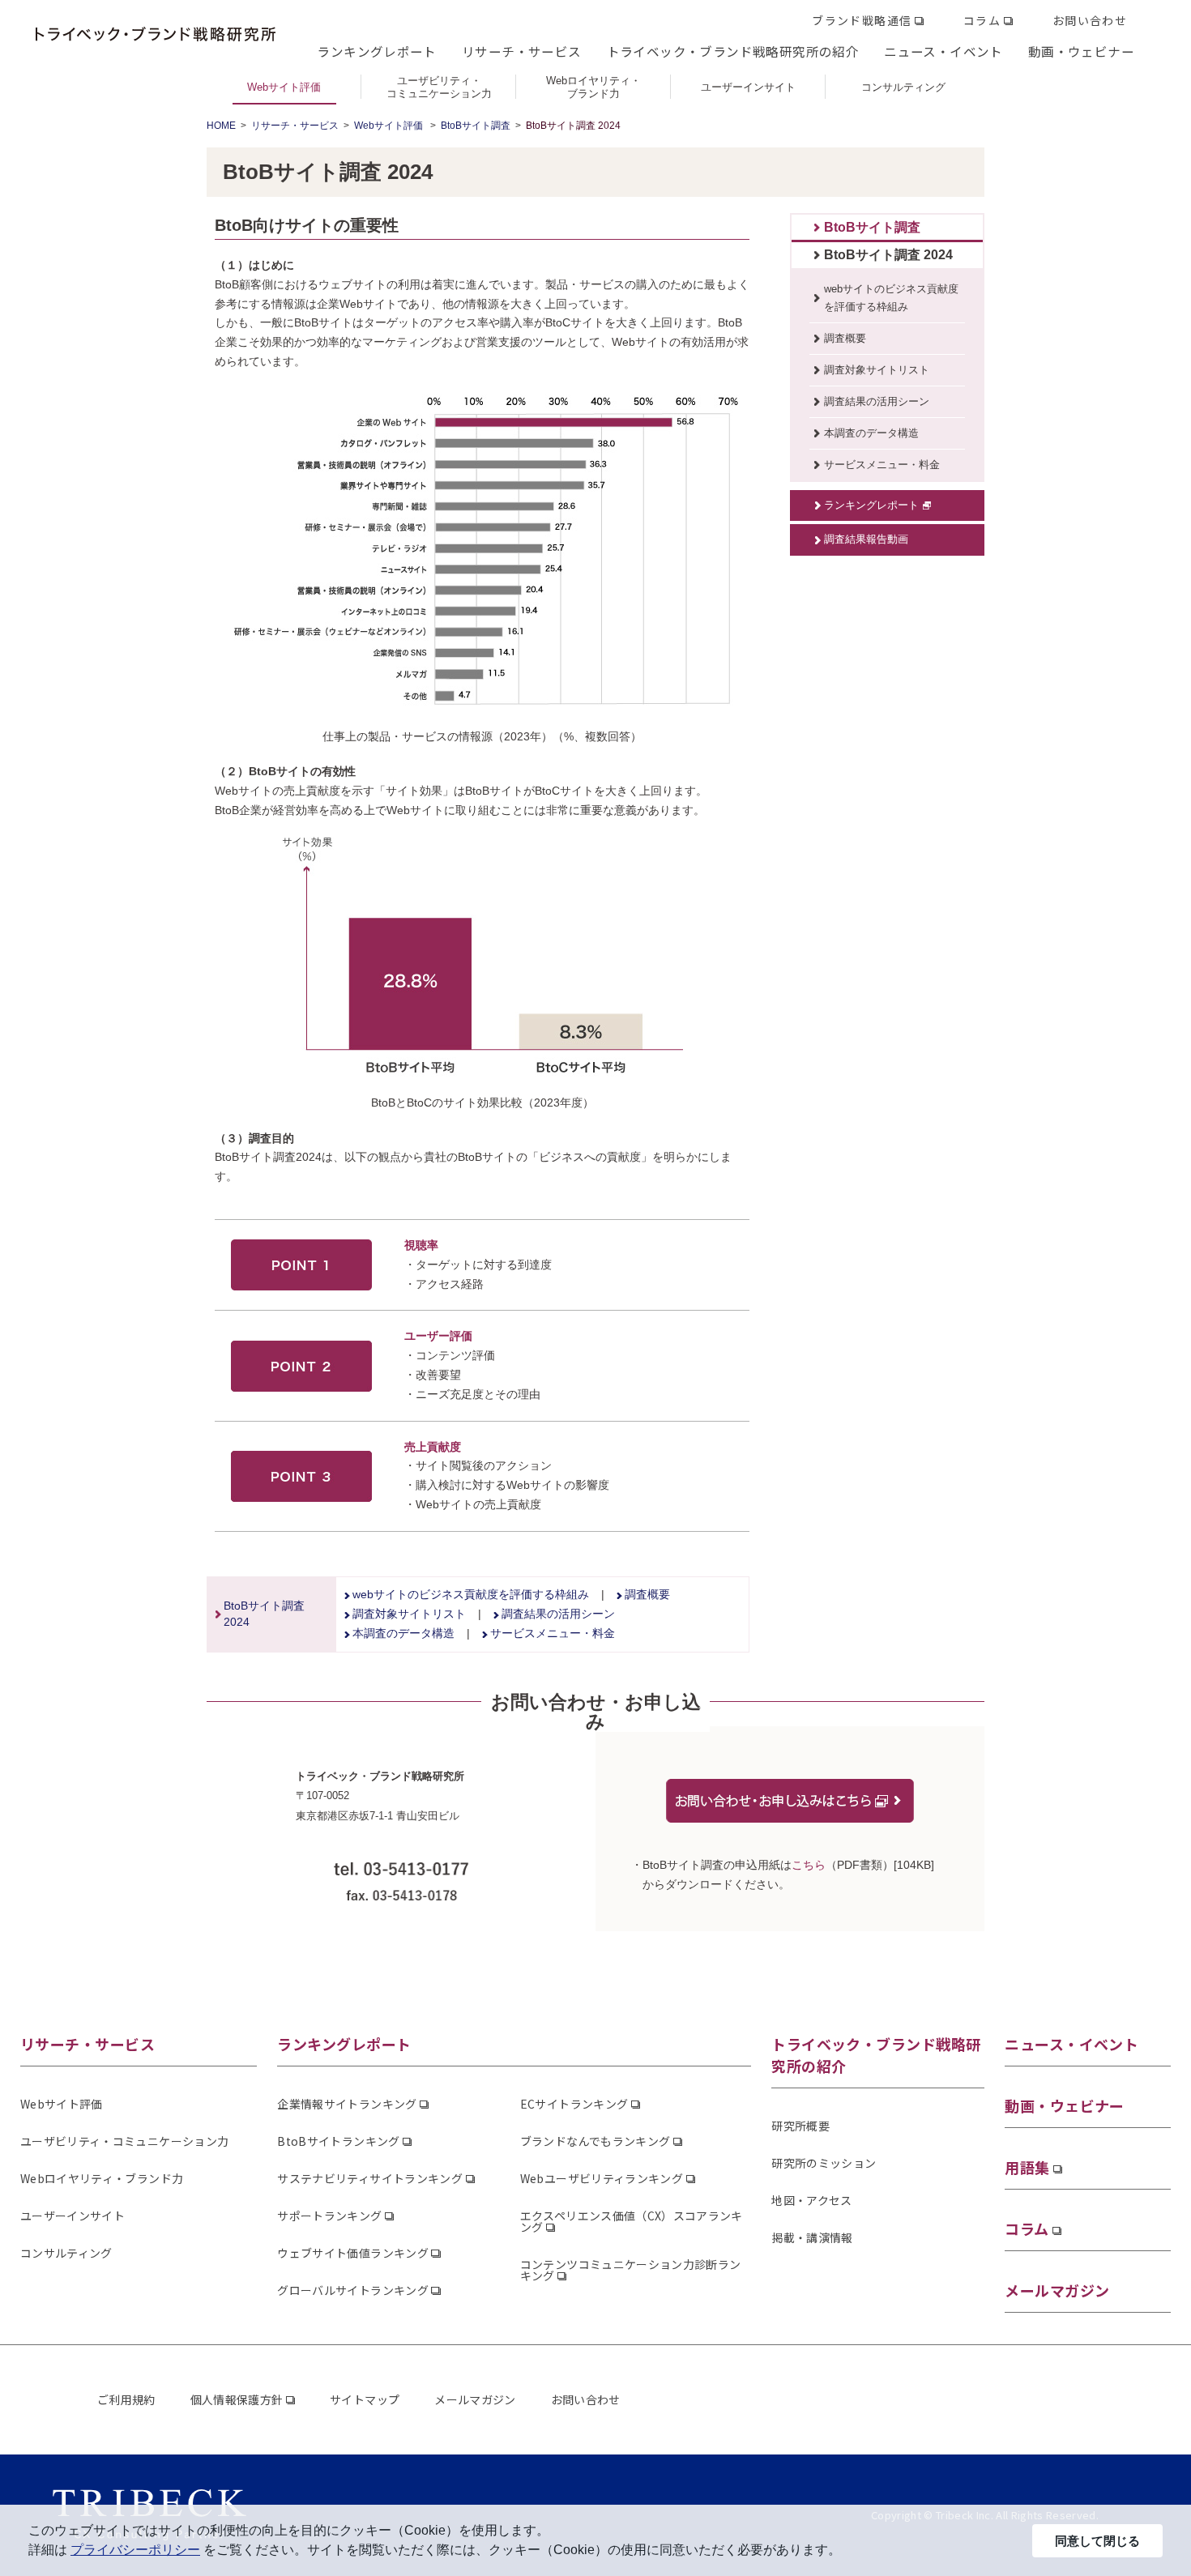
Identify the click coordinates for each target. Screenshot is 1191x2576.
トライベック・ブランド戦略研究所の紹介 (733, 51)
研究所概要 (800, 2126)
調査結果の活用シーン (558, 1614)
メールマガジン (1057, 2290)
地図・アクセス (811, 2200)
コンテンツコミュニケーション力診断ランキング (631, 2270)
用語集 (1027, 2167)
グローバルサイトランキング (353, 2290)
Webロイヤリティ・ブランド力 (102, 2178)
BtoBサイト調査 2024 (888, 255)
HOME (221, 126)
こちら (809, 1865)
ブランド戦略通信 (862, 20)
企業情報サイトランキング (347, 2104)
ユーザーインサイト (73, 2216)
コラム (982, 20)
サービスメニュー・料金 (553, 1633)
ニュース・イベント (943, 51)
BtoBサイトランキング (338, 2141)
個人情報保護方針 (237, 2399)
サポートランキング (329, 2216)
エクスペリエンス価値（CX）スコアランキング (632, 2221)
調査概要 (647, 1594)
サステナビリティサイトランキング (370, 2178)
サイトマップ (365, 2399)
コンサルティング (66, 2253)
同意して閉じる (1097, 2541)
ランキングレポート (377, 51)
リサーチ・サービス (522, 51)
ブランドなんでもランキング (595, 2141)
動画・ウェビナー (1081, 51)
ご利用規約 (126, 2399)
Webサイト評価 (390, 126)
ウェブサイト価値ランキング (353, 2253)
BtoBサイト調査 (476, 126)
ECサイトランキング (574, 2104)
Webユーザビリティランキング (602, 2178)
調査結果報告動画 (866, 539)
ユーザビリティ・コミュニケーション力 (124, 2141)
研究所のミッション (824, 2163)
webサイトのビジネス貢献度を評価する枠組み (471, 1594)
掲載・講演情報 (812, 2237)
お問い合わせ (1090, 20)
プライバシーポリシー (135, 2550)
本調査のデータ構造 (403, 1633)
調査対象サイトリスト (409, 1614)
